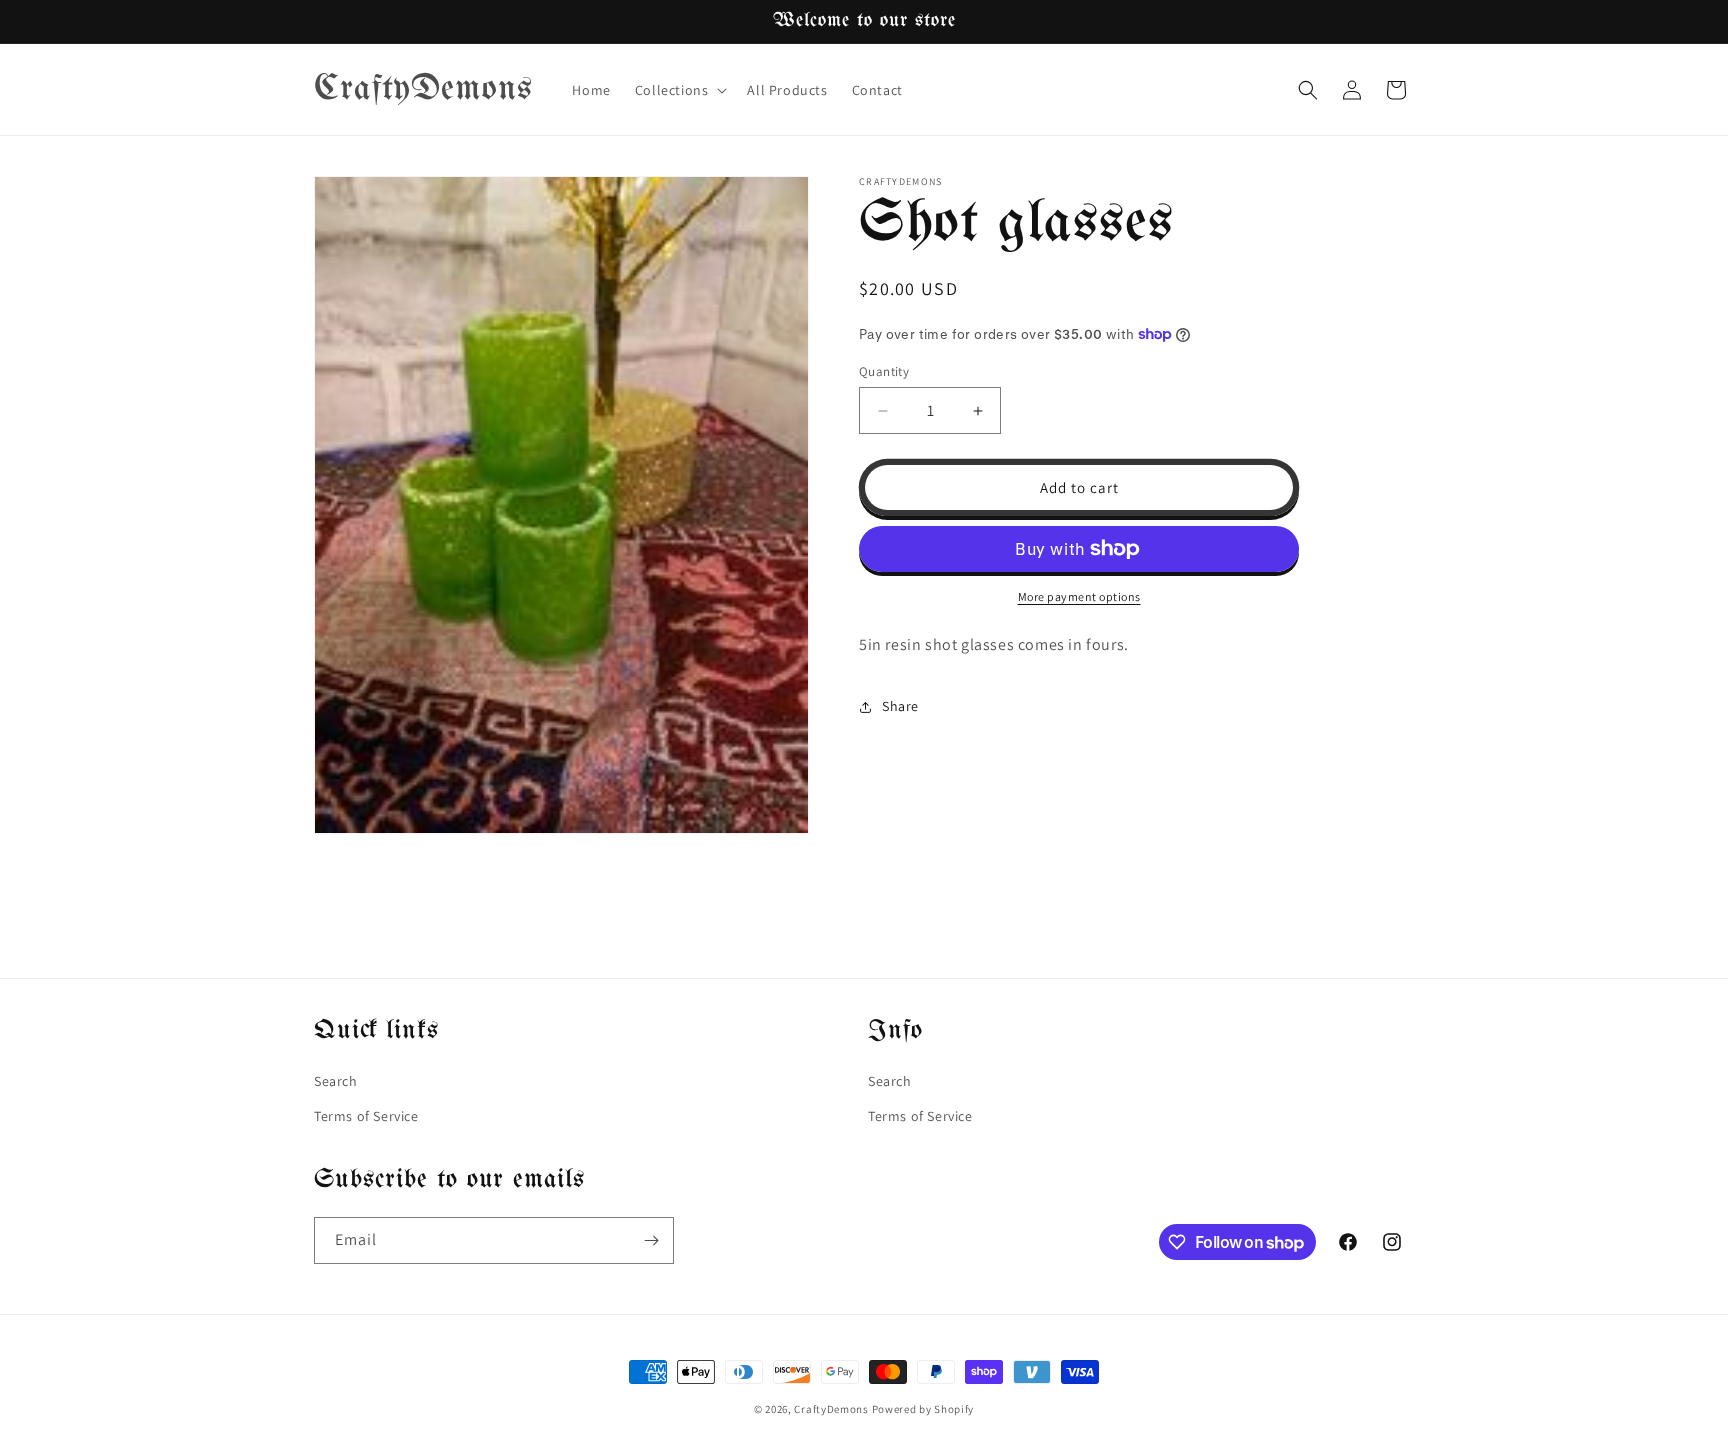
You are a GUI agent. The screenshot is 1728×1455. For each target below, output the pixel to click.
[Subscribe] (651, 1240)
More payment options (1079, 596)
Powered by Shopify (923, 1409)
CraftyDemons (831, 1409)
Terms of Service (366, 1116)
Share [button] (900, 706)
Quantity (884, 371)
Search (336, 1081)
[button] (679, 90)
